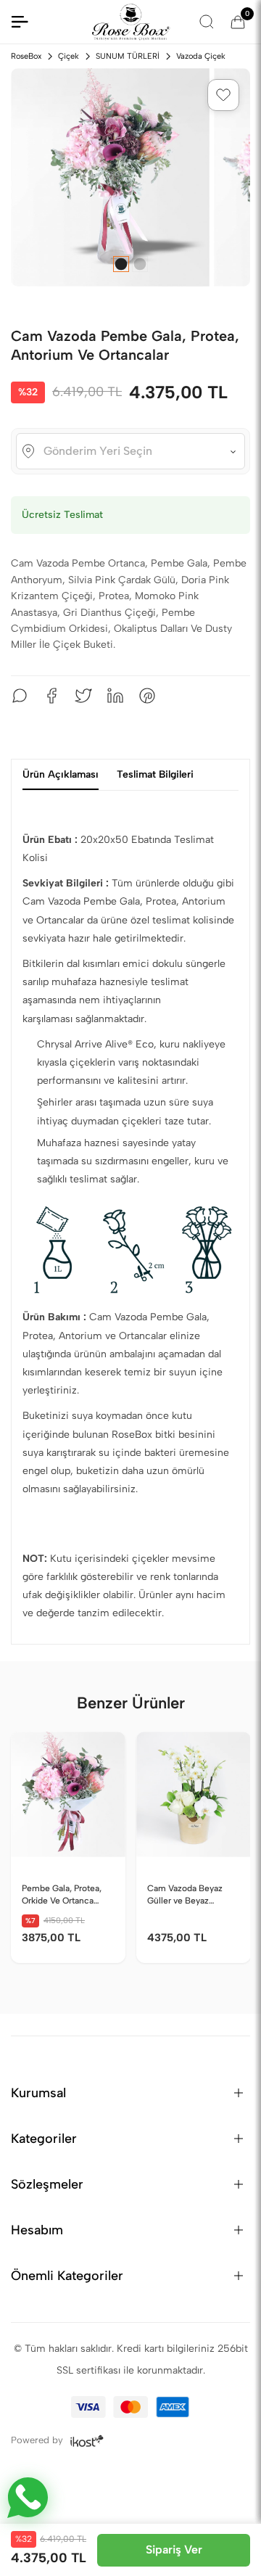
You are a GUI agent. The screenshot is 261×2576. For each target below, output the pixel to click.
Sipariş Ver (174, 2550)
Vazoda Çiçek (201, 56)
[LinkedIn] (115, 696)
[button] (223, 95)
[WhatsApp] (20, 696)
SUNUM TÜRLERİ (128, 56)
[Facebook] (51, 696)
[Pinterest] (147, 696)
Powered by (38, 2439)
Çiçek (69, 56)
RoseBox (26, 56)
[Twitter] (83, 696)
